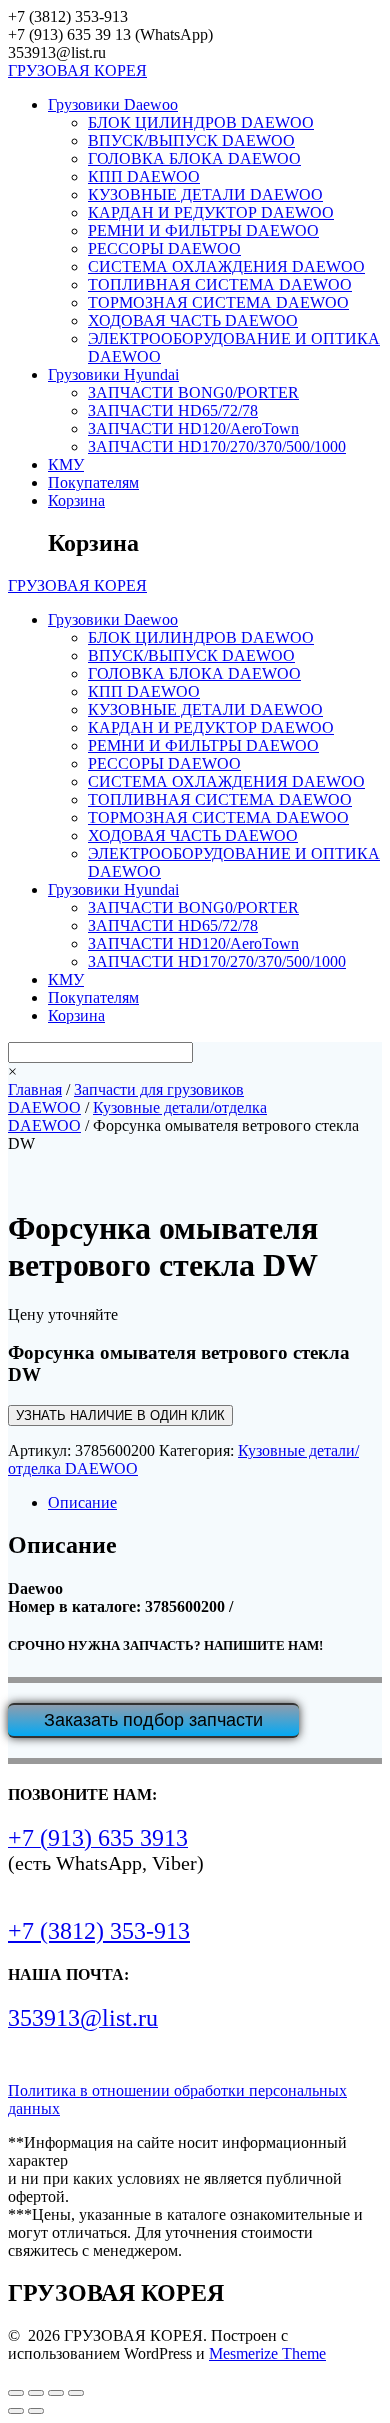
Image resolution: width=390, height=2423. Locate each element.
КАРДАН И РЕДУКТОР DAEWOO (211, 212)
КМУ (66, 464)
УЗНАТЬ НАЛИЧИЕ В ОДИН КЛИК (120, 1415)
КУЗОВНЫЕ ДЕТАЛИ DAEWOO (205, 194)
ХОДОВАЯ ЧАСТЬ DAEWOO (193, 320)
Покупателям (93, 482)
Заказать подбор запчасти (153, 1720)
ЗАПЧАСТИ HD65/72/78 (173, 410)
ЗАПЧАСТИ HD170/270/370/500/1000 (217, 446)
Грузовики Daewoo (113, 104)
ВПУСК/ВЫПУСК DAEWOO (191, 140)
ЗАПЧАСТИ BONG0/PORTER (193, 392)
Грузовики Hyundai (113, 374)
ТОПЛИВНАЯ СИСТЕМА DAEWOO (220, 284)
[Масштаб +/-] (16, 2393)
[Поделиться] (56, 2393)
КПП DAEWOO (144, 176)
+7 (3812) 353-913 (99, 1931)
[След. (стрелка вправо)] (36, 2411)
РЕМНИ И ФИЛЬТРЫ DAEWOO (203, 230)
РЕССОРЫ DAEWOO (164, 248)
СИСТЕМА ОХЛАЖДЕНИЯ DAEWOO (226, 266)
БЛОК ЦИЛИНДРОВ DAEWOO (201, 122)
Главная (35, 1089)
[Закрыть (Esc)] (76, 2393)
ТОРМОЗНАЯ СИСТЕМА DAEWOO (218, 302)
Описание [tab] (82, 1502)
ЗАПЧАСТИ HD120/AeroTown (193, 428)
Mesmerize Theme (267, 2353)
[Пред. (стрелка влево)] (16, 2411)
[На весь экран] (36, 2393)
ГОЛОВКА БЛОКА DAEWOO (194, 158)
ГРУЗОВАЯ (77, 70)
